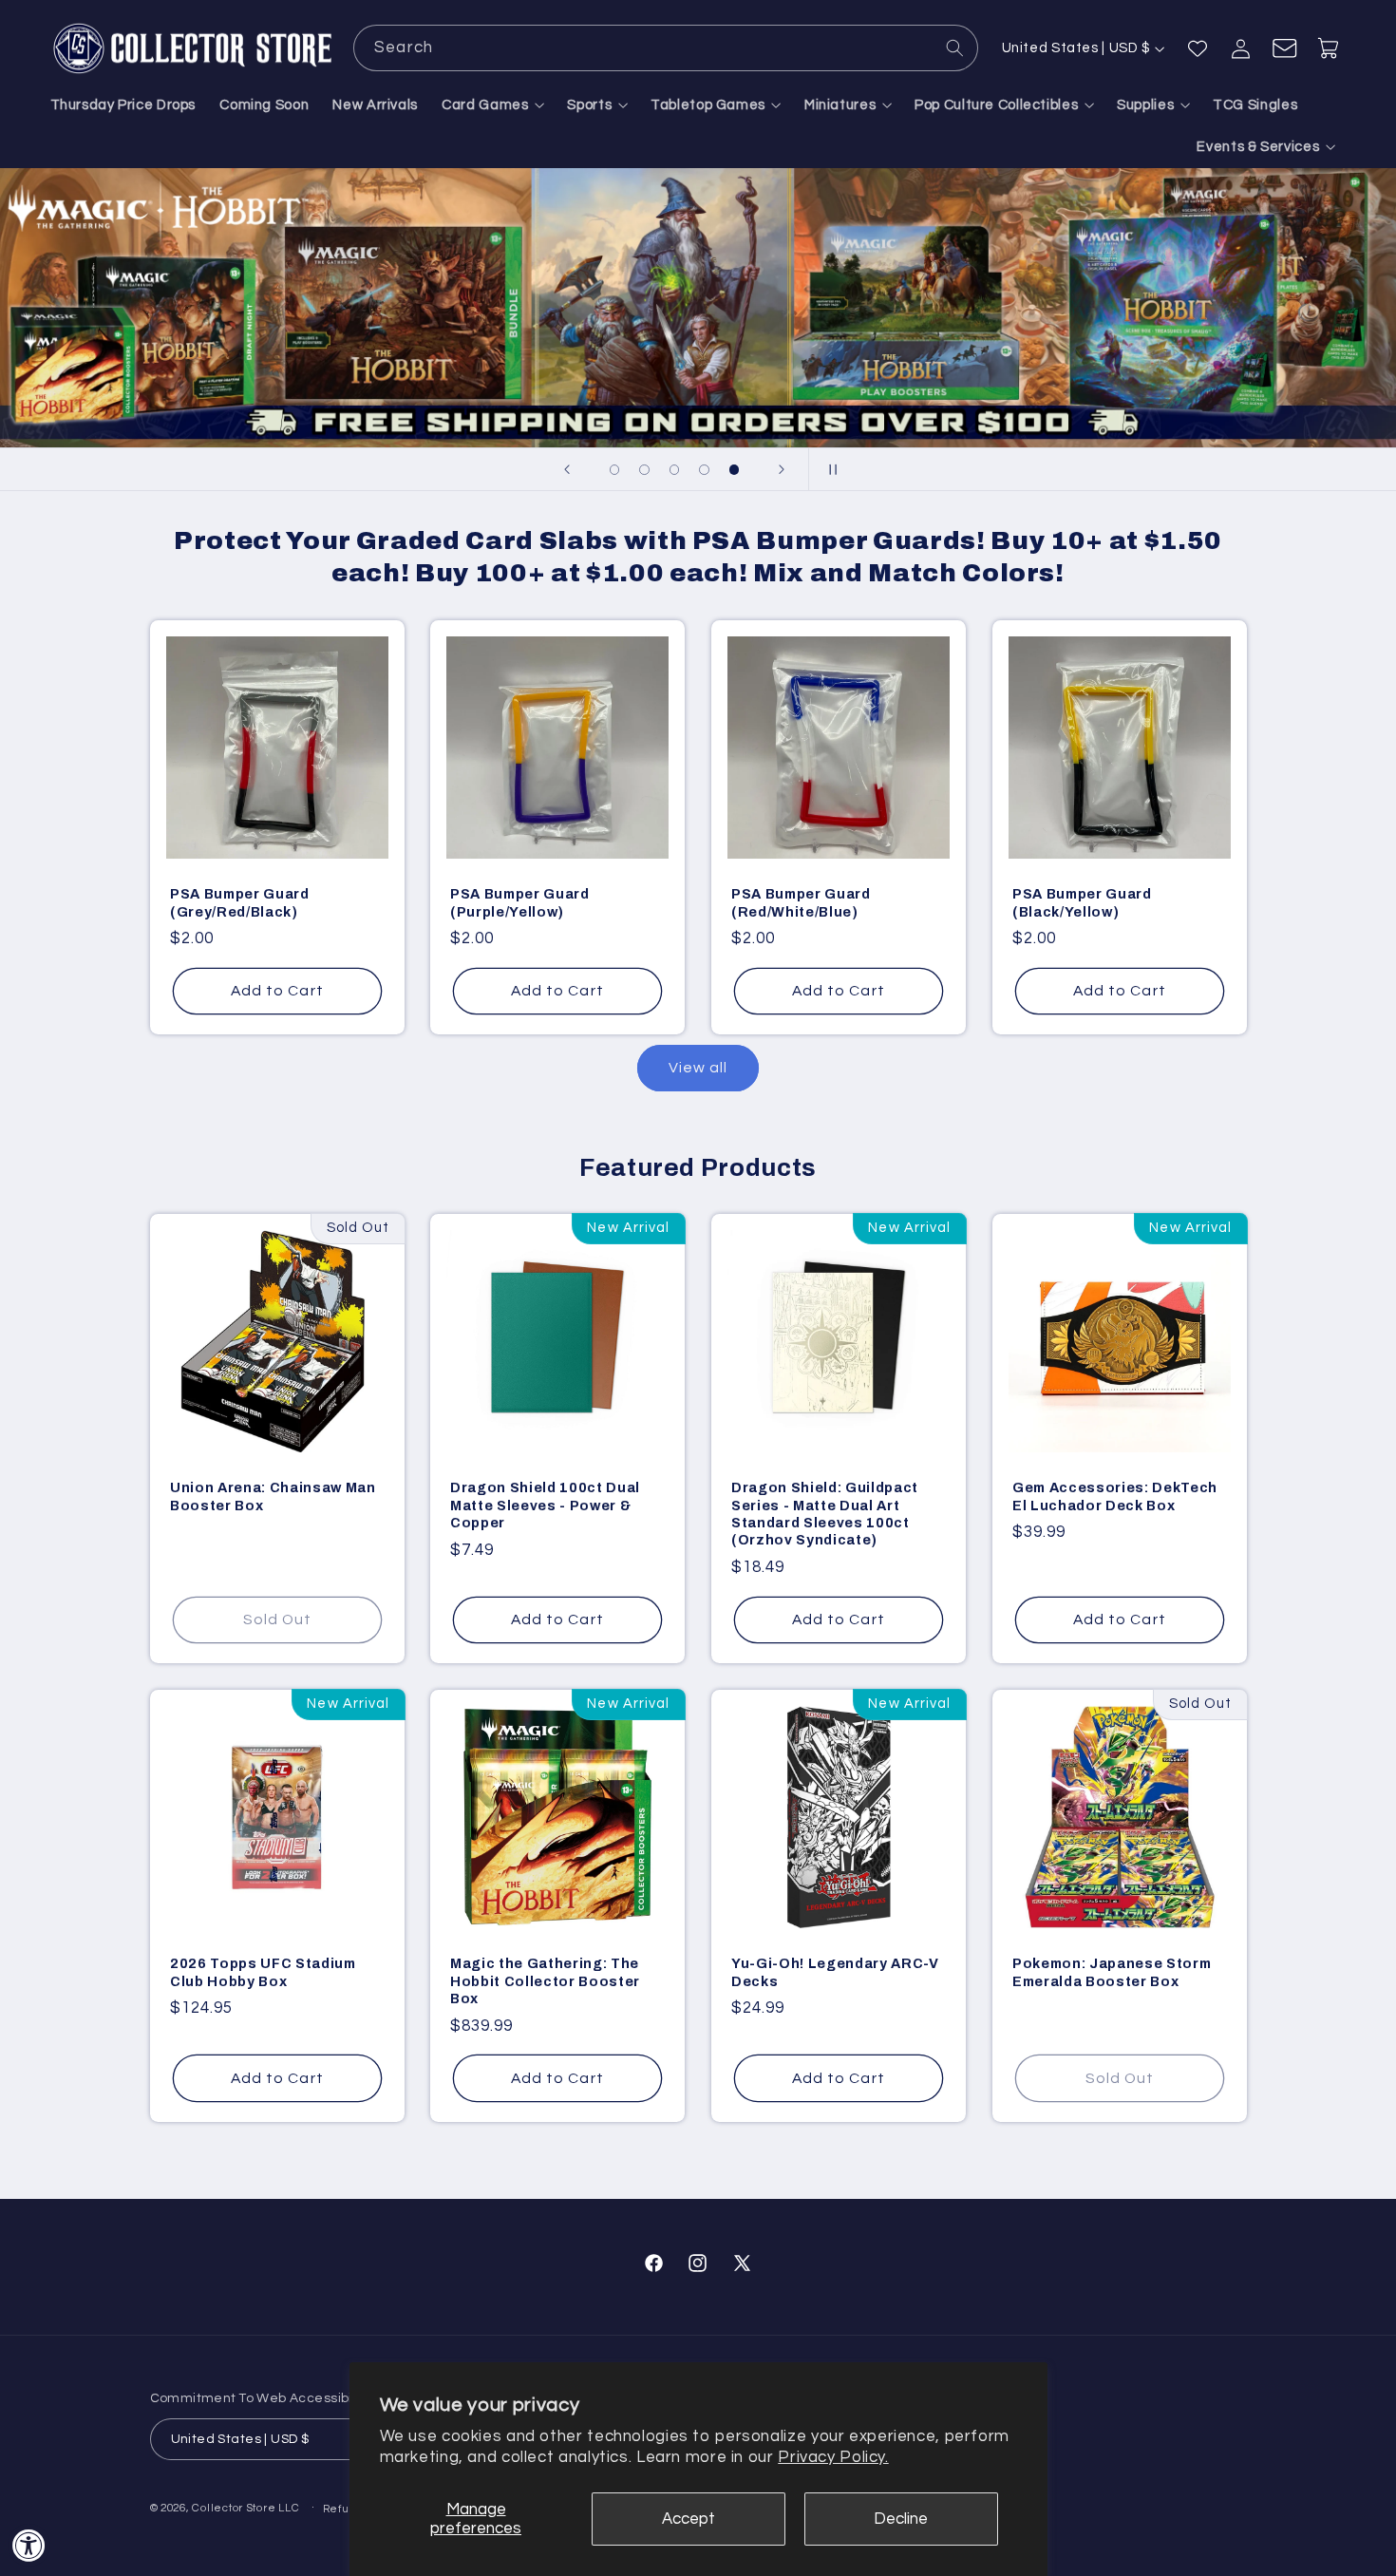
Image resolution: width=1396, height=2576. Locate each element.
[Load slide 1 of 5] (614, 470)
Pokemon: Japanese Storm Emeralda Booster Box (1112, 1973)
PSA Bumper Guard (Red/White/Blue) (801, 902)
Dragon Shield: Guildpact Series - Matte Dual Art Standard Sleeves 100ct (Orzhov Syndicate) (825, 1515)
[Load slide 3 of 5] (674, 470)
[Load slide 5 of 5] (734, 470)
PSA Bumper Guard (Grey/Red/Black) (240, 902)
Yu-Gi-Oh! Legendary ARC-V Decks (835, 1973)
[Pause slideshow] (829, 469)
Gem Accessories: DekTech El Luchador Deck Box (1115, 1497)
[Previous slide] (567, 469)
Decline (901, 2519)
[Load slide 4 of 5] (705, 470)
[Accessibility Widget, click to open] (29, 2545)
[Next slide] (782, 469)
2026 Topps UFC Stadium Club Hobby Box (263, 1973)
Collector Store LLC (245, 2508)
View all (698, 1068)
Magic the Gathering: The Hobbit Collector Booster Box (545, 1982)
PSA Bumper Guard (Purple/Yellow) (520, 902)
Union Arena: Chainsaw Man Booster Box (273, 1497)
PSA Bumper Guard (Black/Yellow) (1082, 902)
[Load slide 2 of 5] (645, 470)
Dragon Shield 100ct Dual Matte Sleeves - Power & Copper (545, 1506)
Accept (689, 2519)
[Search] (955, 47)
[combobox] (666, 48)
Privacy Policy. (833, 2457)
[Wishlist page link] (1198, 48)
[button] (493, 105)
